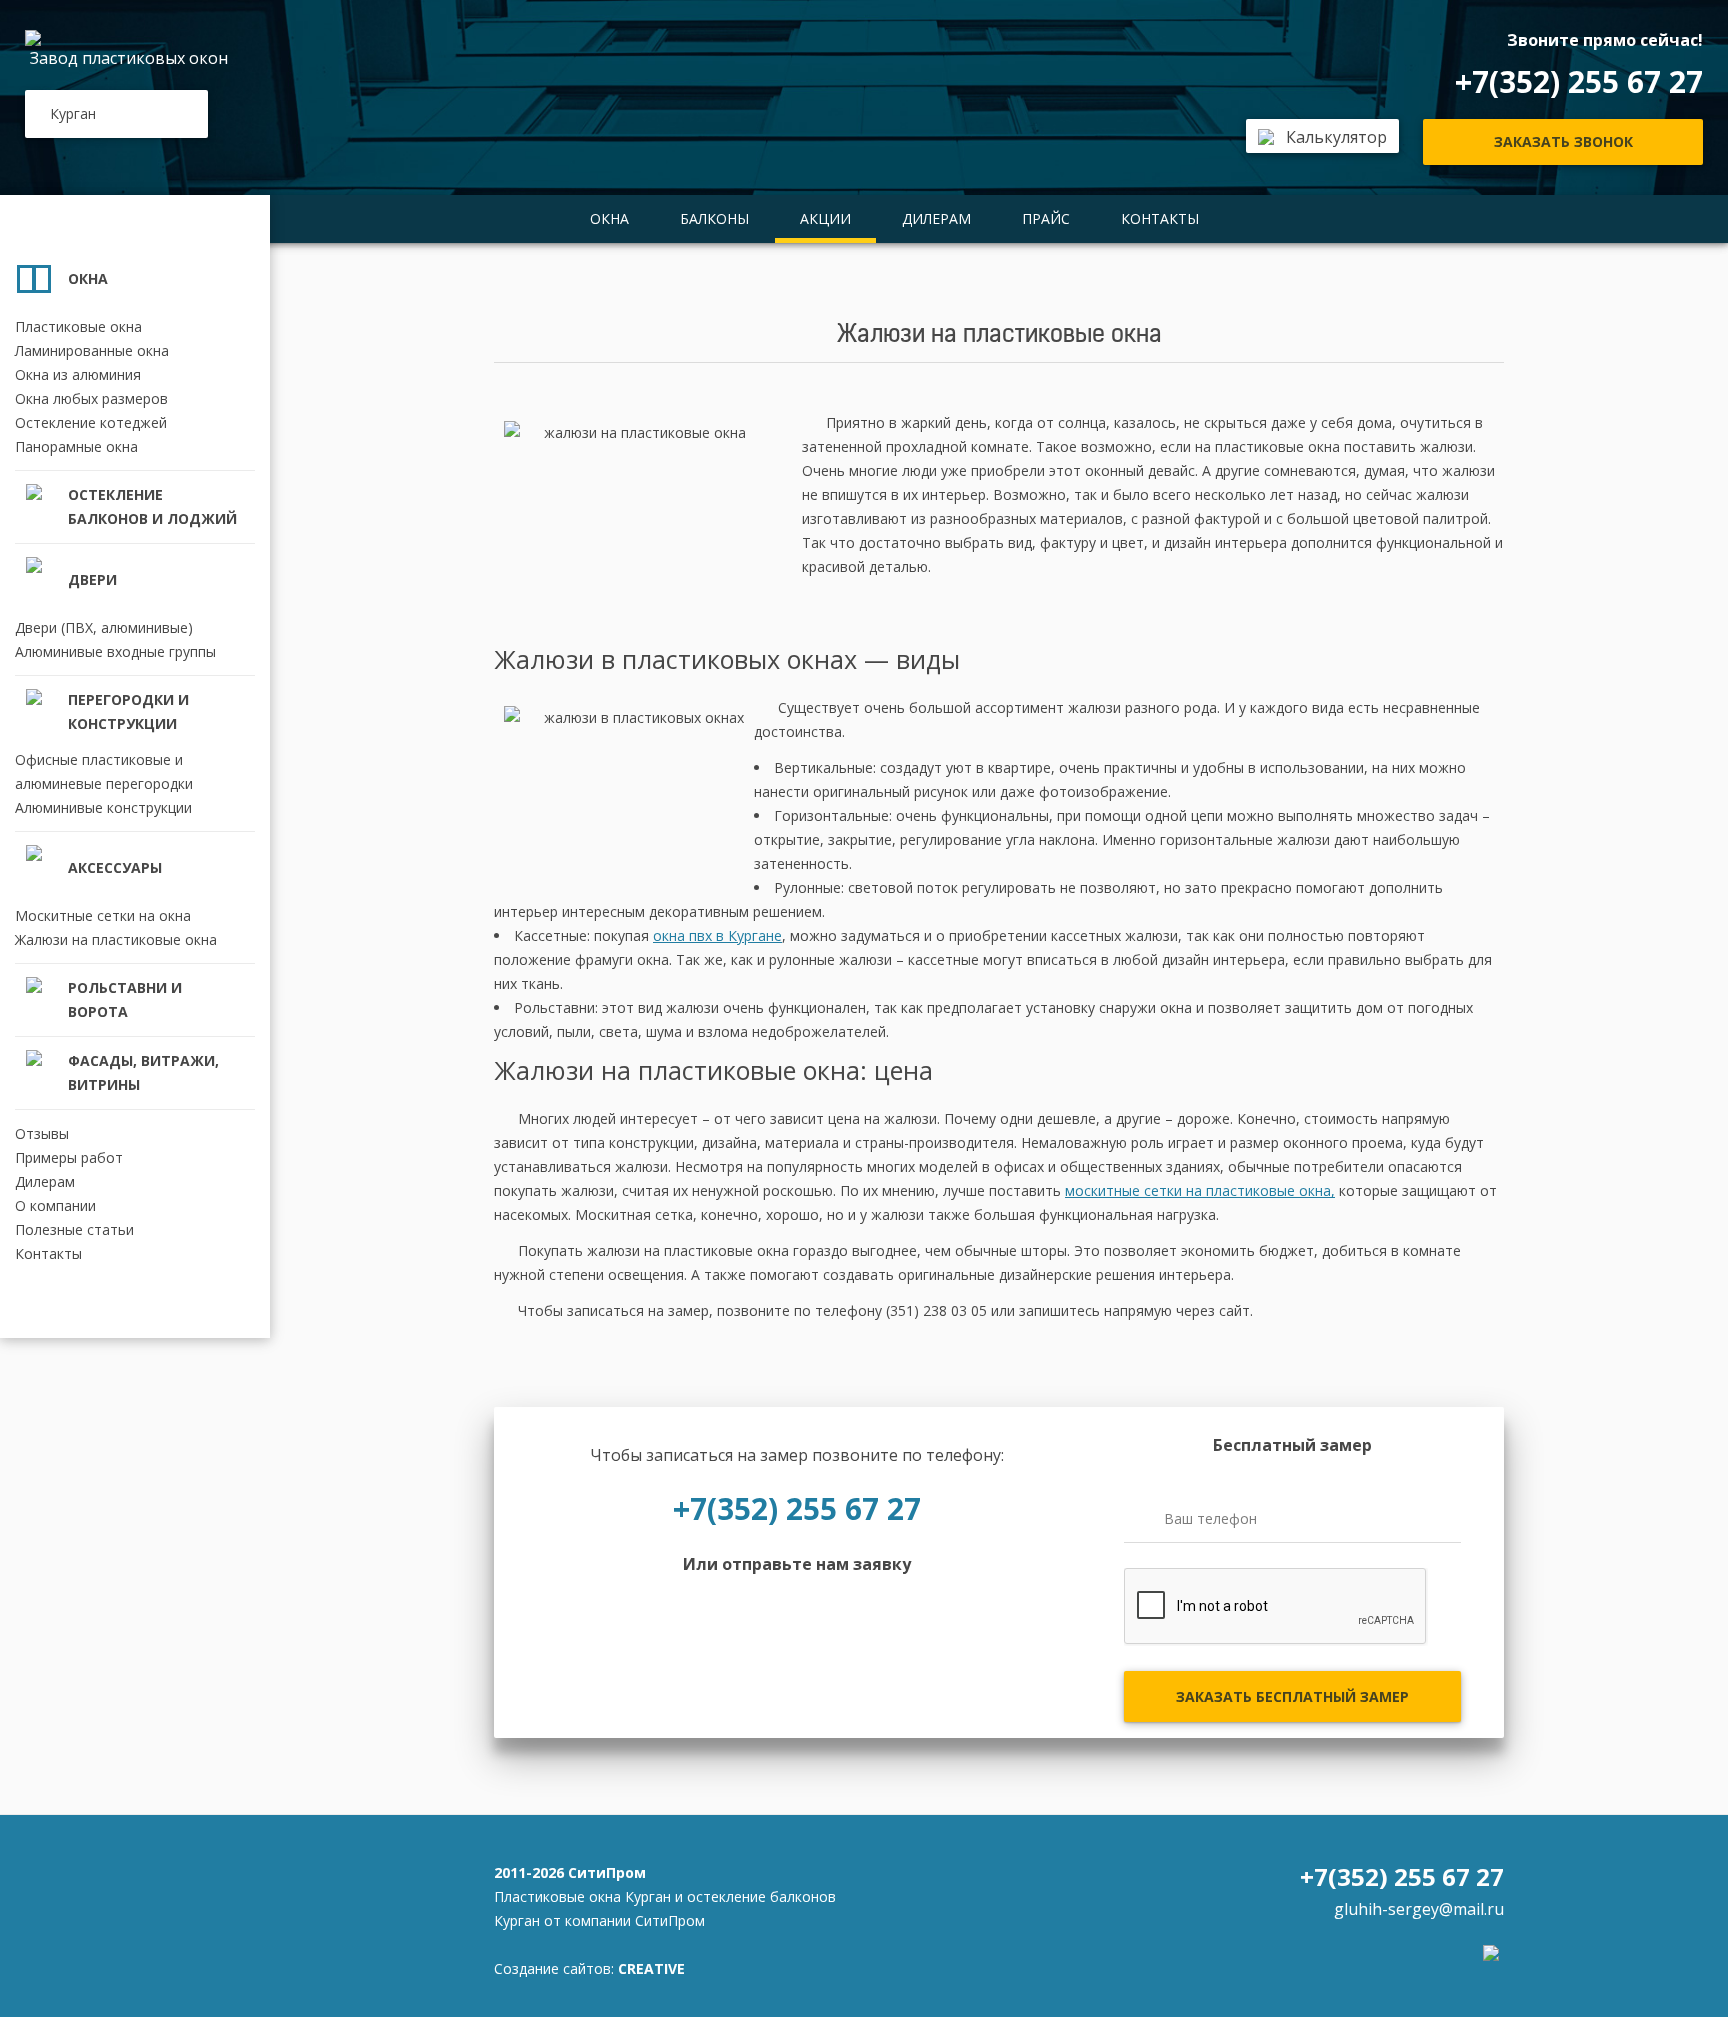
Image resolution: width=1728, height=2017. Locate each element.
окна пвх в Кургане (717, 935)
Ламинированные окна (92, 350)
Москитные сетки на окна (103, 915)
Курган (73, 113)
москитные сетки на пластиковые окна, (1200, 1190)
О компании (55, 1205)
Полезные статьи (74, 1229)
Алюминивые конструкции (103, 807)
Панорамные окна (76, 446)
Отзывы (42, 1133)
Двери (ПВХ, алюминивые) (104, 627)
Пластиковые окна (78, 326)
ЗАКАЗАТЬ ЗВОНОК (1563, 141)
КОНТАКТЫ (1160, 218)
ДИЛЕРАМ (936, 218)
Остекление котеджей (91, 422)
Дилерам (45, 1181)
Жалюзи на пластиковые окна (116, 939)
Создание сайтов (552, 1968)
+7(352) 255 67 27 (1579, 81)
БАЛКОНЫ (714, 218)
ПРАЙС (1046, 218)
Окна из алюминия (78, 374)
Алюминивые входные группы (115, 651)
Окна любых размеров (91, 398)
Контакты (48, 1253)
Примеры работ (69, 1157)
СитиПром (607, 1872)
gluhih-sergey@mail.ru (1419, 1909)
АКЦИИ (825, 218)
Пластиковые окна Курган (582, 1896)
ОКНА (609, 218)
